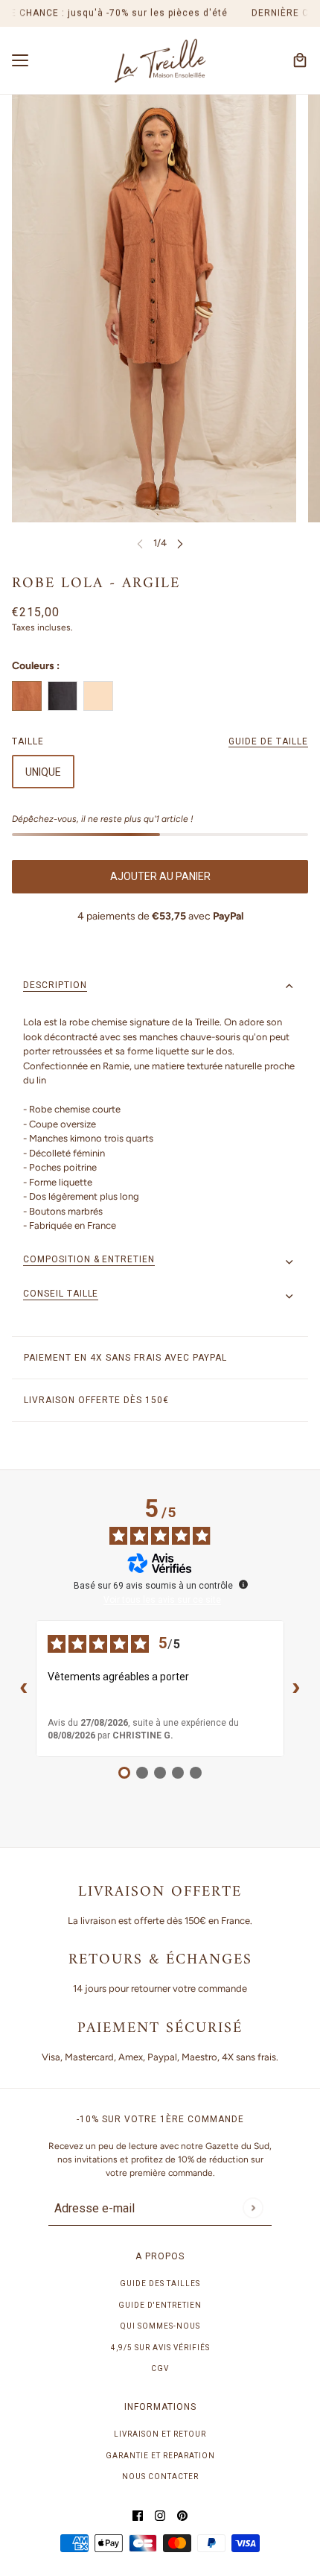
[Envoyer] (253, 2208)
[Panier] (300, 60)
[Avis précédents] (24, 1689)
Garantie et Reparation (160, 2456)
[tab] (160, 987)
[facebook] (138, 2516)
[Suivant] (180, 543)
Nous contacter (160, 2477)
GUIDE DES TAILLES (160, 2284)
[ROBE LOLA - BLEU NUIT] (63, 696)
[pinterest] (182, 2516)
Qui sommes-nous (160, 2326)
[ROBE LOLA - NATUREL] (98, 696)
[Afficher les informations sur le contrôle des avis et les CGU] (243, 1584)
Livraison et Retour (160, 2434)
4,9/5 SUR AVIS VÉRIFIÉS (160, 2348)
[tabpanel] (160, 1124)
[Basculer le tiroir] (20, 60)
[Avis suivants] (296, 1689)
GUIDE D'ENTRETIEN (160, 2305)
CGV (160, 2368)
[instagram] (160, 2516)
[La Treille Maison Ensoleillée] (160, 61)
